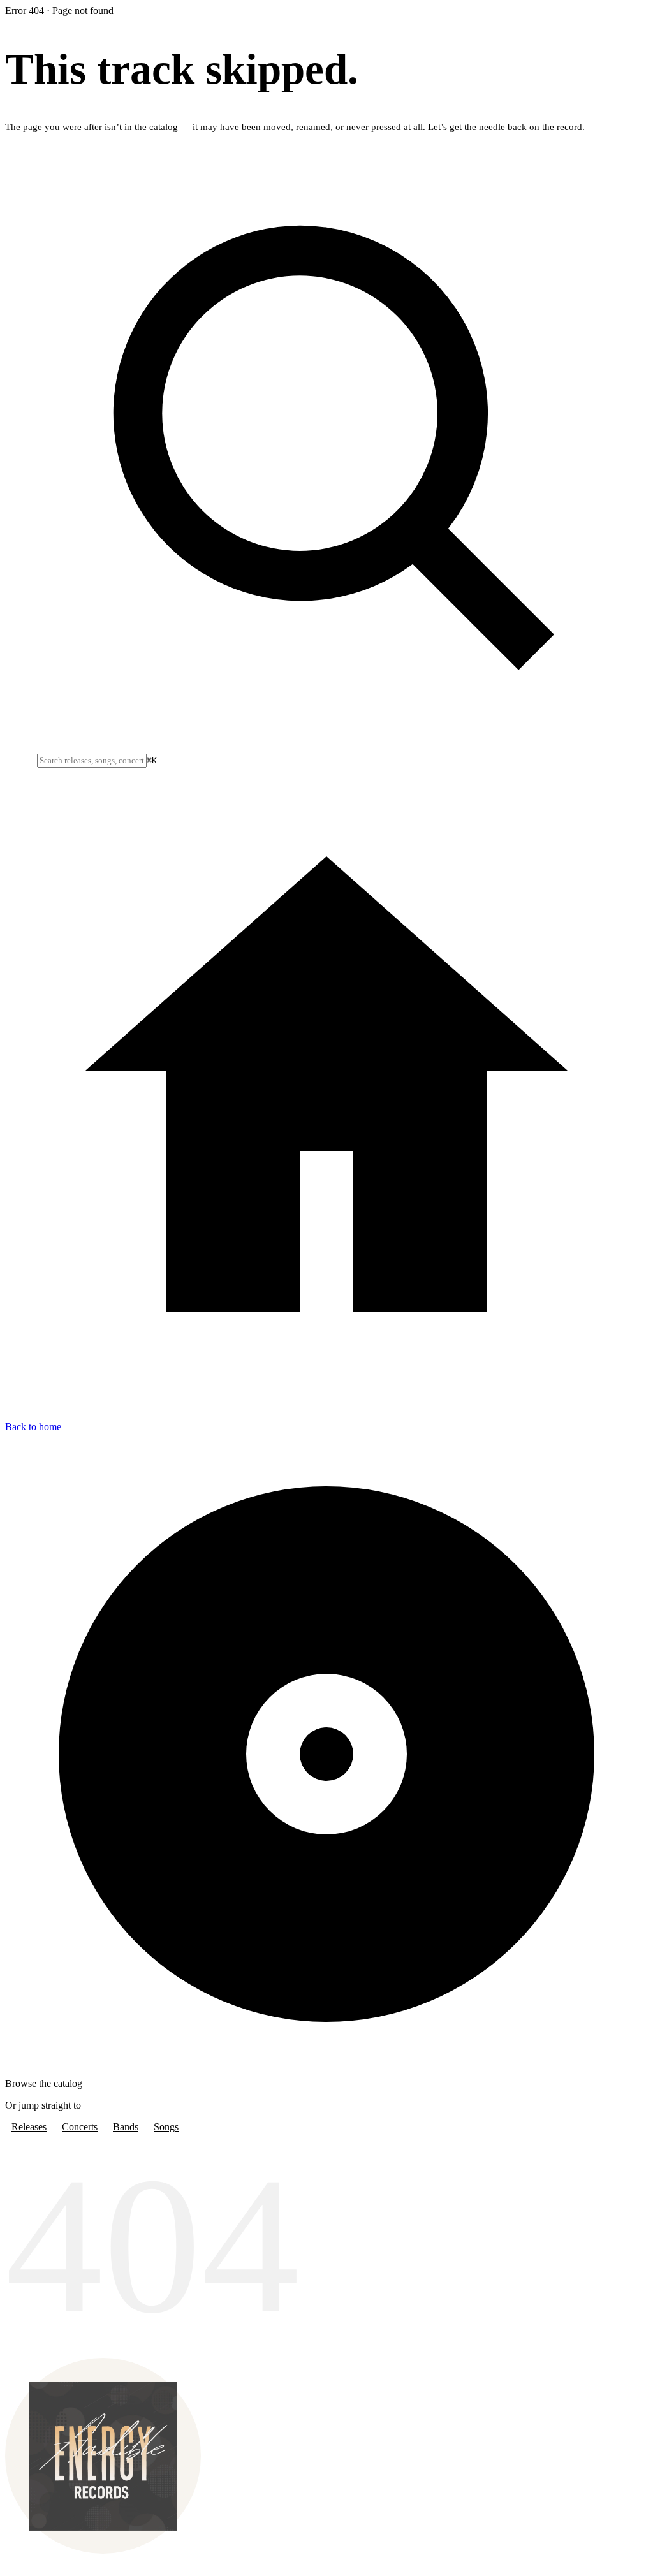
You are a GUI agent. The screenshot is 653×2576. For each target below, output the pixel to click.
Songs (166, 2127)
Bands (126, 2127)
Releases (29, 2127)
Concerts (80, 2127)
